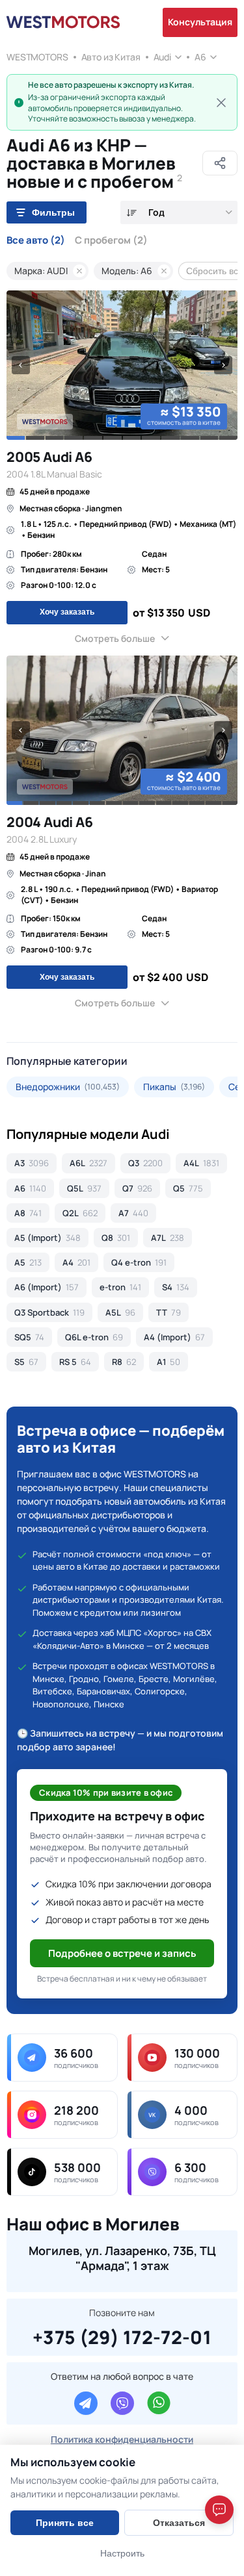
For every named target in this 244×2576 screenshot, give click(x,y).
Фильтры (53, 212)
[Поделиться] (220, 163)
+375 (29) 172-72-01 (122, 2335)
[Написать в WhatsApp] (159, 2403)
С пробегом (111, 240)
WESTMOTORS (37, 57)
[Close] (221, 103)
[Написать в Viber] (122, 2403)
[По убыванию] (132, 213)
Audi (162, 57)
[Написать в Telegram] (86, 2403)
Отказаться (179, 2523)
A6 (200, 57)
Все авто (36, 240)
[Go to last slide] (21, 365)
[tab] (16, 438)
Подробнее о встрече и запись (122, 1953)
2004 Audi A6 (49, 822)
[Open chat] (219, 2510)
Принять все (65, 2523)
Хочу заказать (67, 612)
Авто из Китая (111, 57)
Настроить (122, 2553)
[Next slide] (223, 365)
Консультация (200, 22)
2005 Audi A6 (49, 457)
